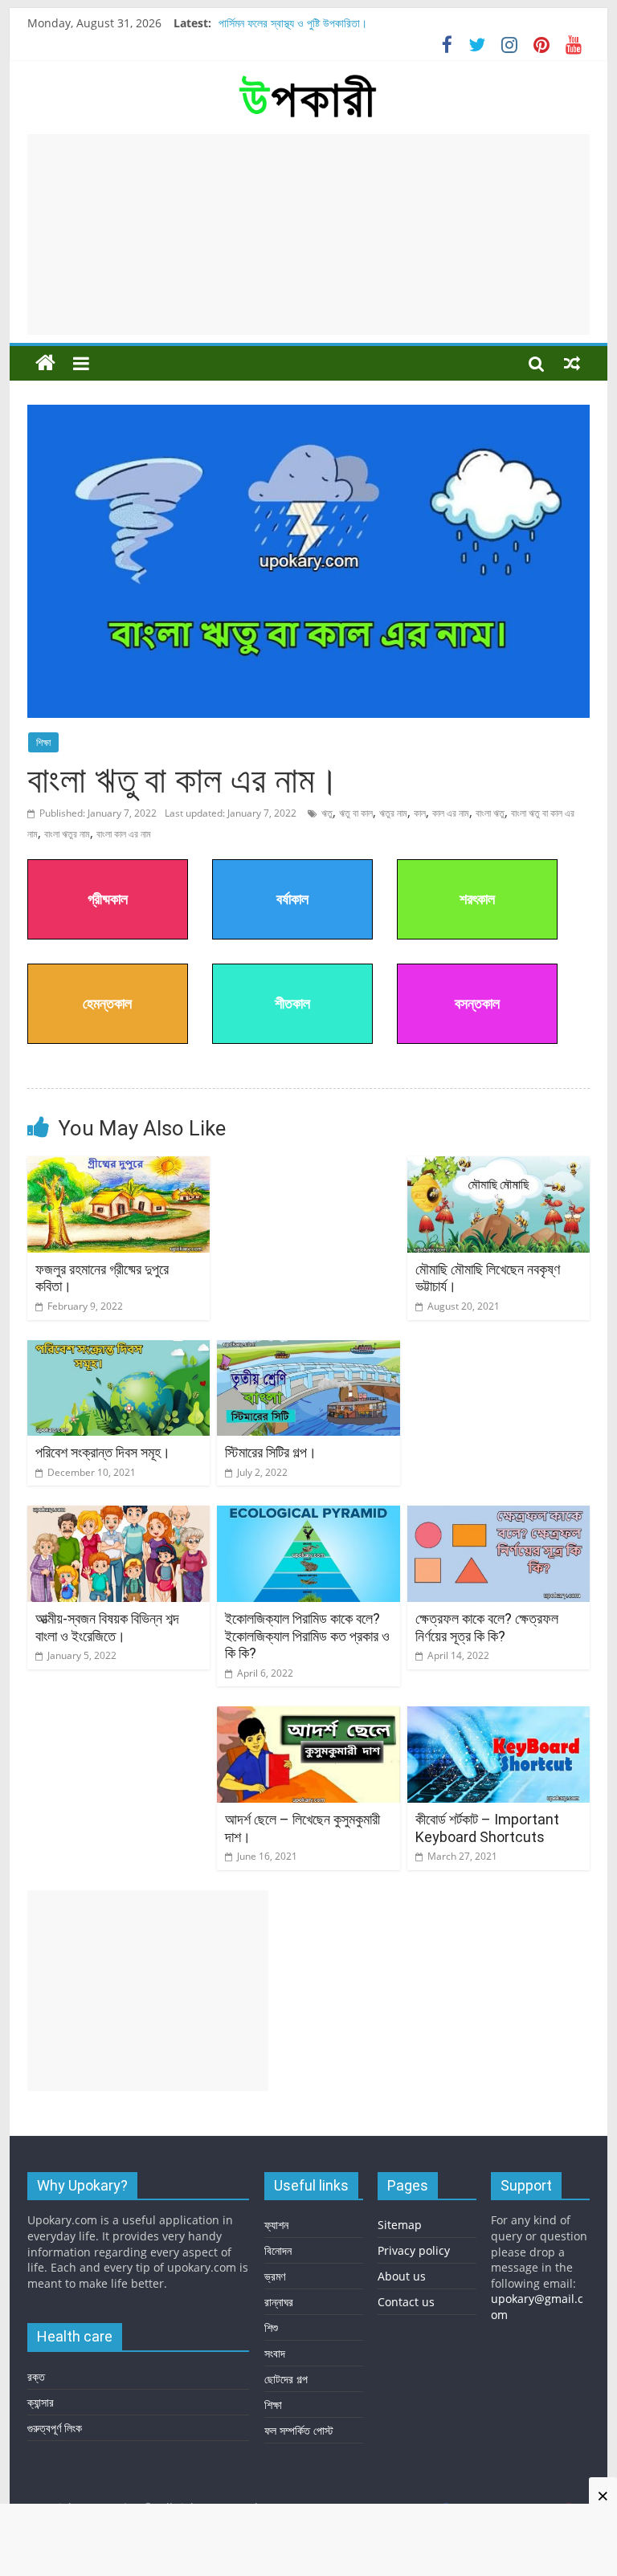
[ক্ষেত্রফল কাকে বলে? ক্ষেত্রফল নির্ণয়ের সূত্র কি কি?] (499, 1515)
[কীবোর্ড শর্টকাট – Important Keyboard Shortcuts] (499, 1716)
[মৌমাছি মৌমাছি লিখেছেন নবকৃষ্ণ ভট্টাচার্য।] (499, 1166)
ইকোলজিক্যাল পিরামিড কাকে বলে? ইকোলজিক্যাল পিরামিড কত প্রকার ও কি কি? (307, 1636)
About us (402, 2276)
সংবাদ (275, 2353)
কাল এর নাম (451, 813)
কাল (420, 813)
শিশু (271, 2327)
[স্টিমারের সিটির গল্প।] (308, 1350)
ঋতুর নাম (393, 813)
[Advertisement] (308, 234)
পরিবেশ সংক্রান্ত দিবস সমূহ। (103, 1452)
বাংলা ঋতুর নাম (67, 834)
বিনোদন (278, 2250)
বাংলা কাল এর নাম (124, 834)
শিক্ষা (43, 742)
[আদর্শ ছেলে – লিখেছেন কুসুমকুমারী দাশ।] (308, 1716)
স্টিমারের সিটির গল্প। (271, 1452)
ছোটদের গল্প (286, 2379)
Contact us (406, 2302)
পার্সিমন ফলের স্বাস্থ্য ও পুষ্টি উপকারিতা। (293, 23)
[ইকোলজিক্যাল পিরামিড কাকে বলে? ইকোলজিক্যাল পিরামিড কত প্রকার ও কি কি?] (308, 1515)
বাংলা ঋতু (490, 813)
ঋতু (327, 813)
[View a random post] (572, 363)
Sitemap (400, 2225)
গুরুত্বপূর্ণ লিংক (55, 2428)
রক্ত (36, 2376)
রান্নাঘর (279, 2302)
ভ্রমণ (275, 2276)
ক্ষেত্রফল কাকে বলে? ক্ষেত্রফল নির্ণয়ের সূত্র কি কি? (487, 1627)
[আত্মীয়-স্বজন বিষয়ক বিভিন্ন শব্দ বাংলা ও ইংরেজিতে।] (119, 1515)
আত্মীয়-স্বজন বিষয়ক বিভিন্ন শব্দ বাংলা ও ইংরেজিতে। (107, 1627)
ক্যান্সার (41, 2402)
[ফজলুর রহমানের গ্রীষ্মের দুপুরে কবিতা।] (119, 1166)
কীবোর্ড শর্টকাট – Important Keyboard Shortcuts (487, 1828)
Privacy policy (414, 2250)
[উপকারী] (45, 363)
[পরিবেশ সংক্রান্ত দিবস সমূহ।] (119, 1350)
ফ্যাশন (276, 2225)
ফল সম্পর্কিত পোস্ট (299, 2430)
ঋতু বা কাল (356, 813)
